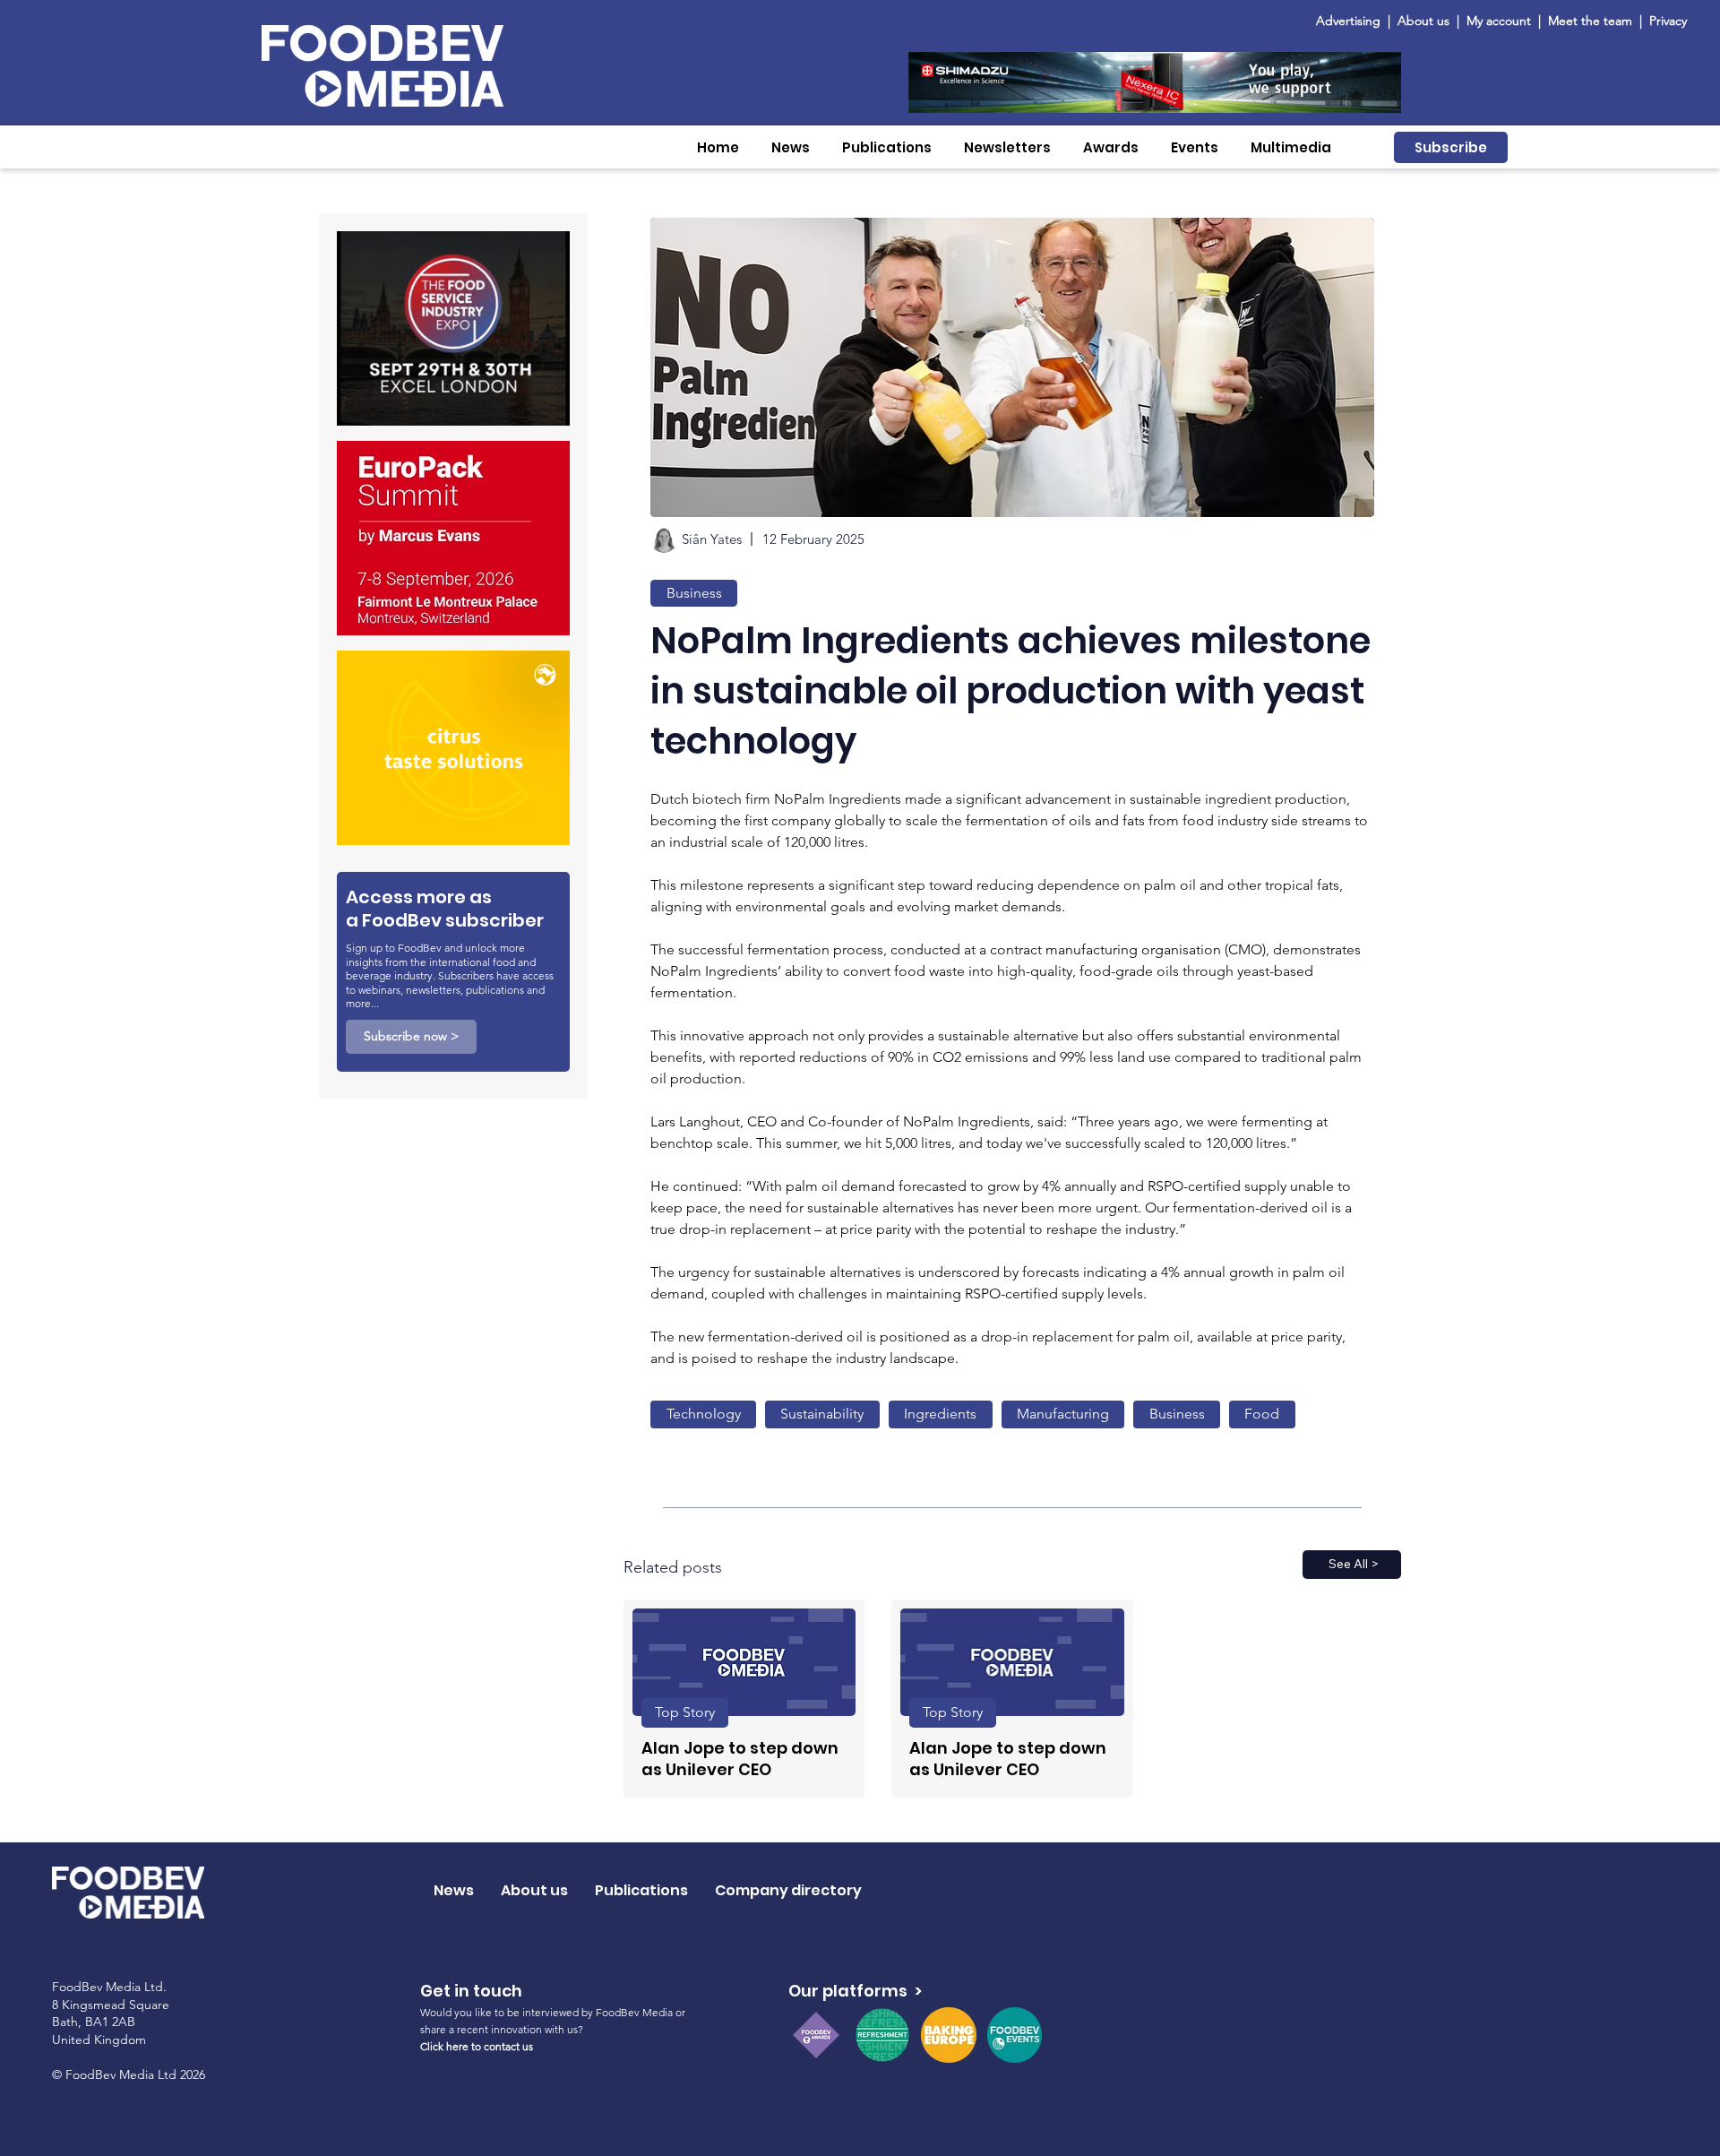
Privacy (1668, 21)
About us (1423, 21)
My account (1499, 21)
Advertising (1352, 21)
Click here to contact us (477, 2046)
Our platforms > (855, 1991)
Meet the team (1592, 21)
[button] (791, 147)
